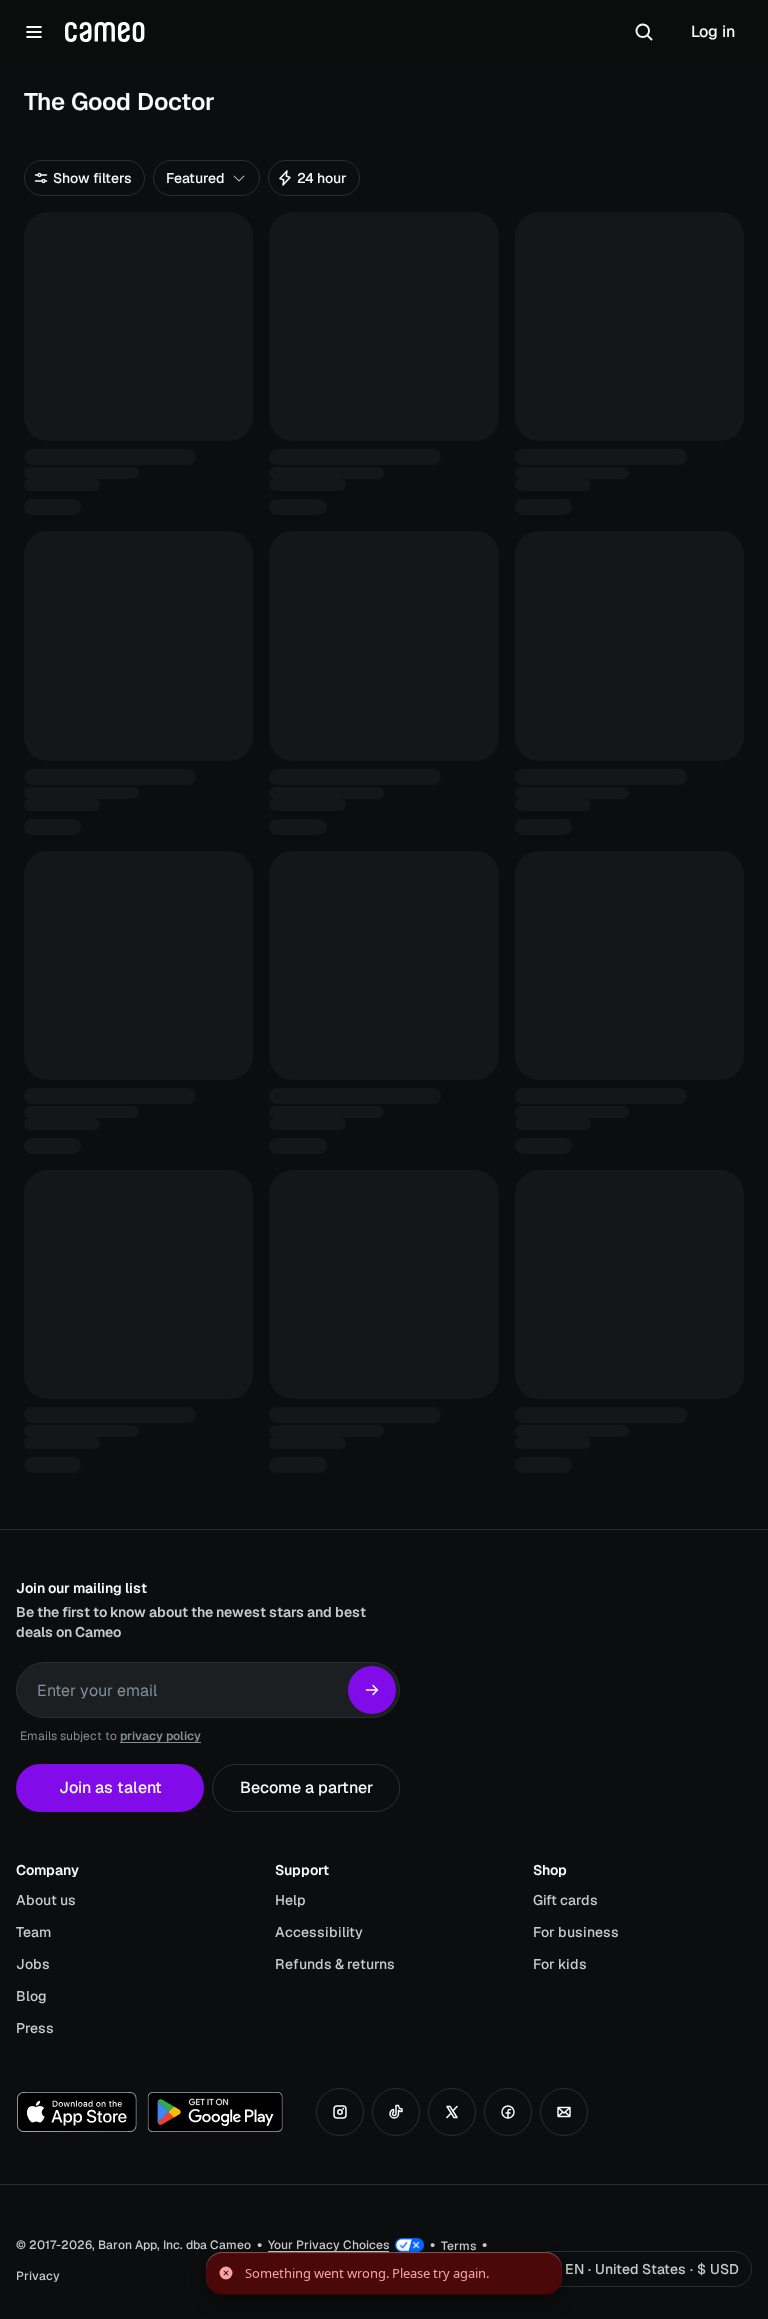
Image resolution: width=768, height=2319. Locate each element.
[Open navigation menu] (34, 32)
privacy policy (160, 1736)
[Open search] (644, 32)
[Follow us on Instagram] (340, 2112)
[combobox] (206, 178)
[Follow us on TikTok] (396, 2112)
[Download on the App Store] (77, 2112)
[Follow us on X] (452, 2112)
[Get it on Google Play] (215, 2112)
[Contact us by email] (564, 2112)
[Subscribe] (372, 1690)
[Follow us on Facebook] (508, 2112)
